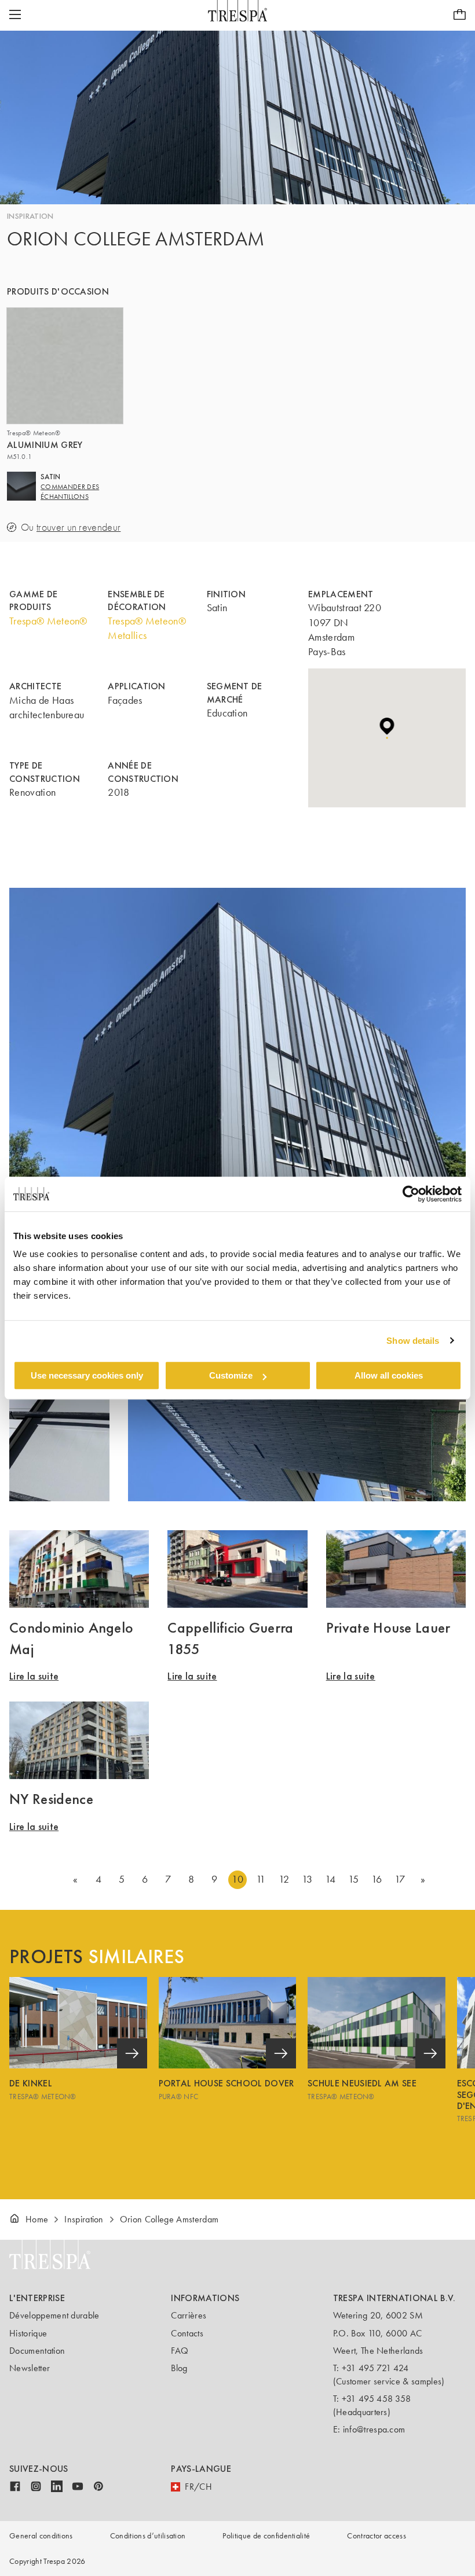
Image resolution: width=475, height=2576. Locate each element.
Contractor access (376, 2536)
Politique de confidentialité (266, 2536)
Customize (231, 1375)
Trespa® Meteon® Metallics (147, 628)
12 (284, 1879)
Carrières (189, 2315)
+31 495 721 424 (375, 2368)
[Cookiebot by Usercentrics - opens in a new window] (411, 1194)
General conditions (41, 2536)
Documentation (37, 2351)
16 (377, 1879)
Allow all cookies (389, 1375)
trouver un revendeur (78, 528)
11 (261, 1879)
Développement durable (54, 2315)
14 (330, 1879)
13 (307, 1879)
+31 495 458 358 (377, 2399)
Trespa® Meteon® (48, 621)
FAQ (180, 2351)
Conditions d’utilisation (148, 2536)
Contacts (187, 2333)
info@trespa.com (374, 2429)
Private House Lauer (388, 1627)
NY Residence (51, 1799)
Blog (179, 2368)
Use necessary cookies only (87, 1375)
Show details (413, 1341)
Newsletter (30, 2368)
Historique (28, 2333)
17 (400, 1879)
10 (237, 1879)
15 (354, 1879)
